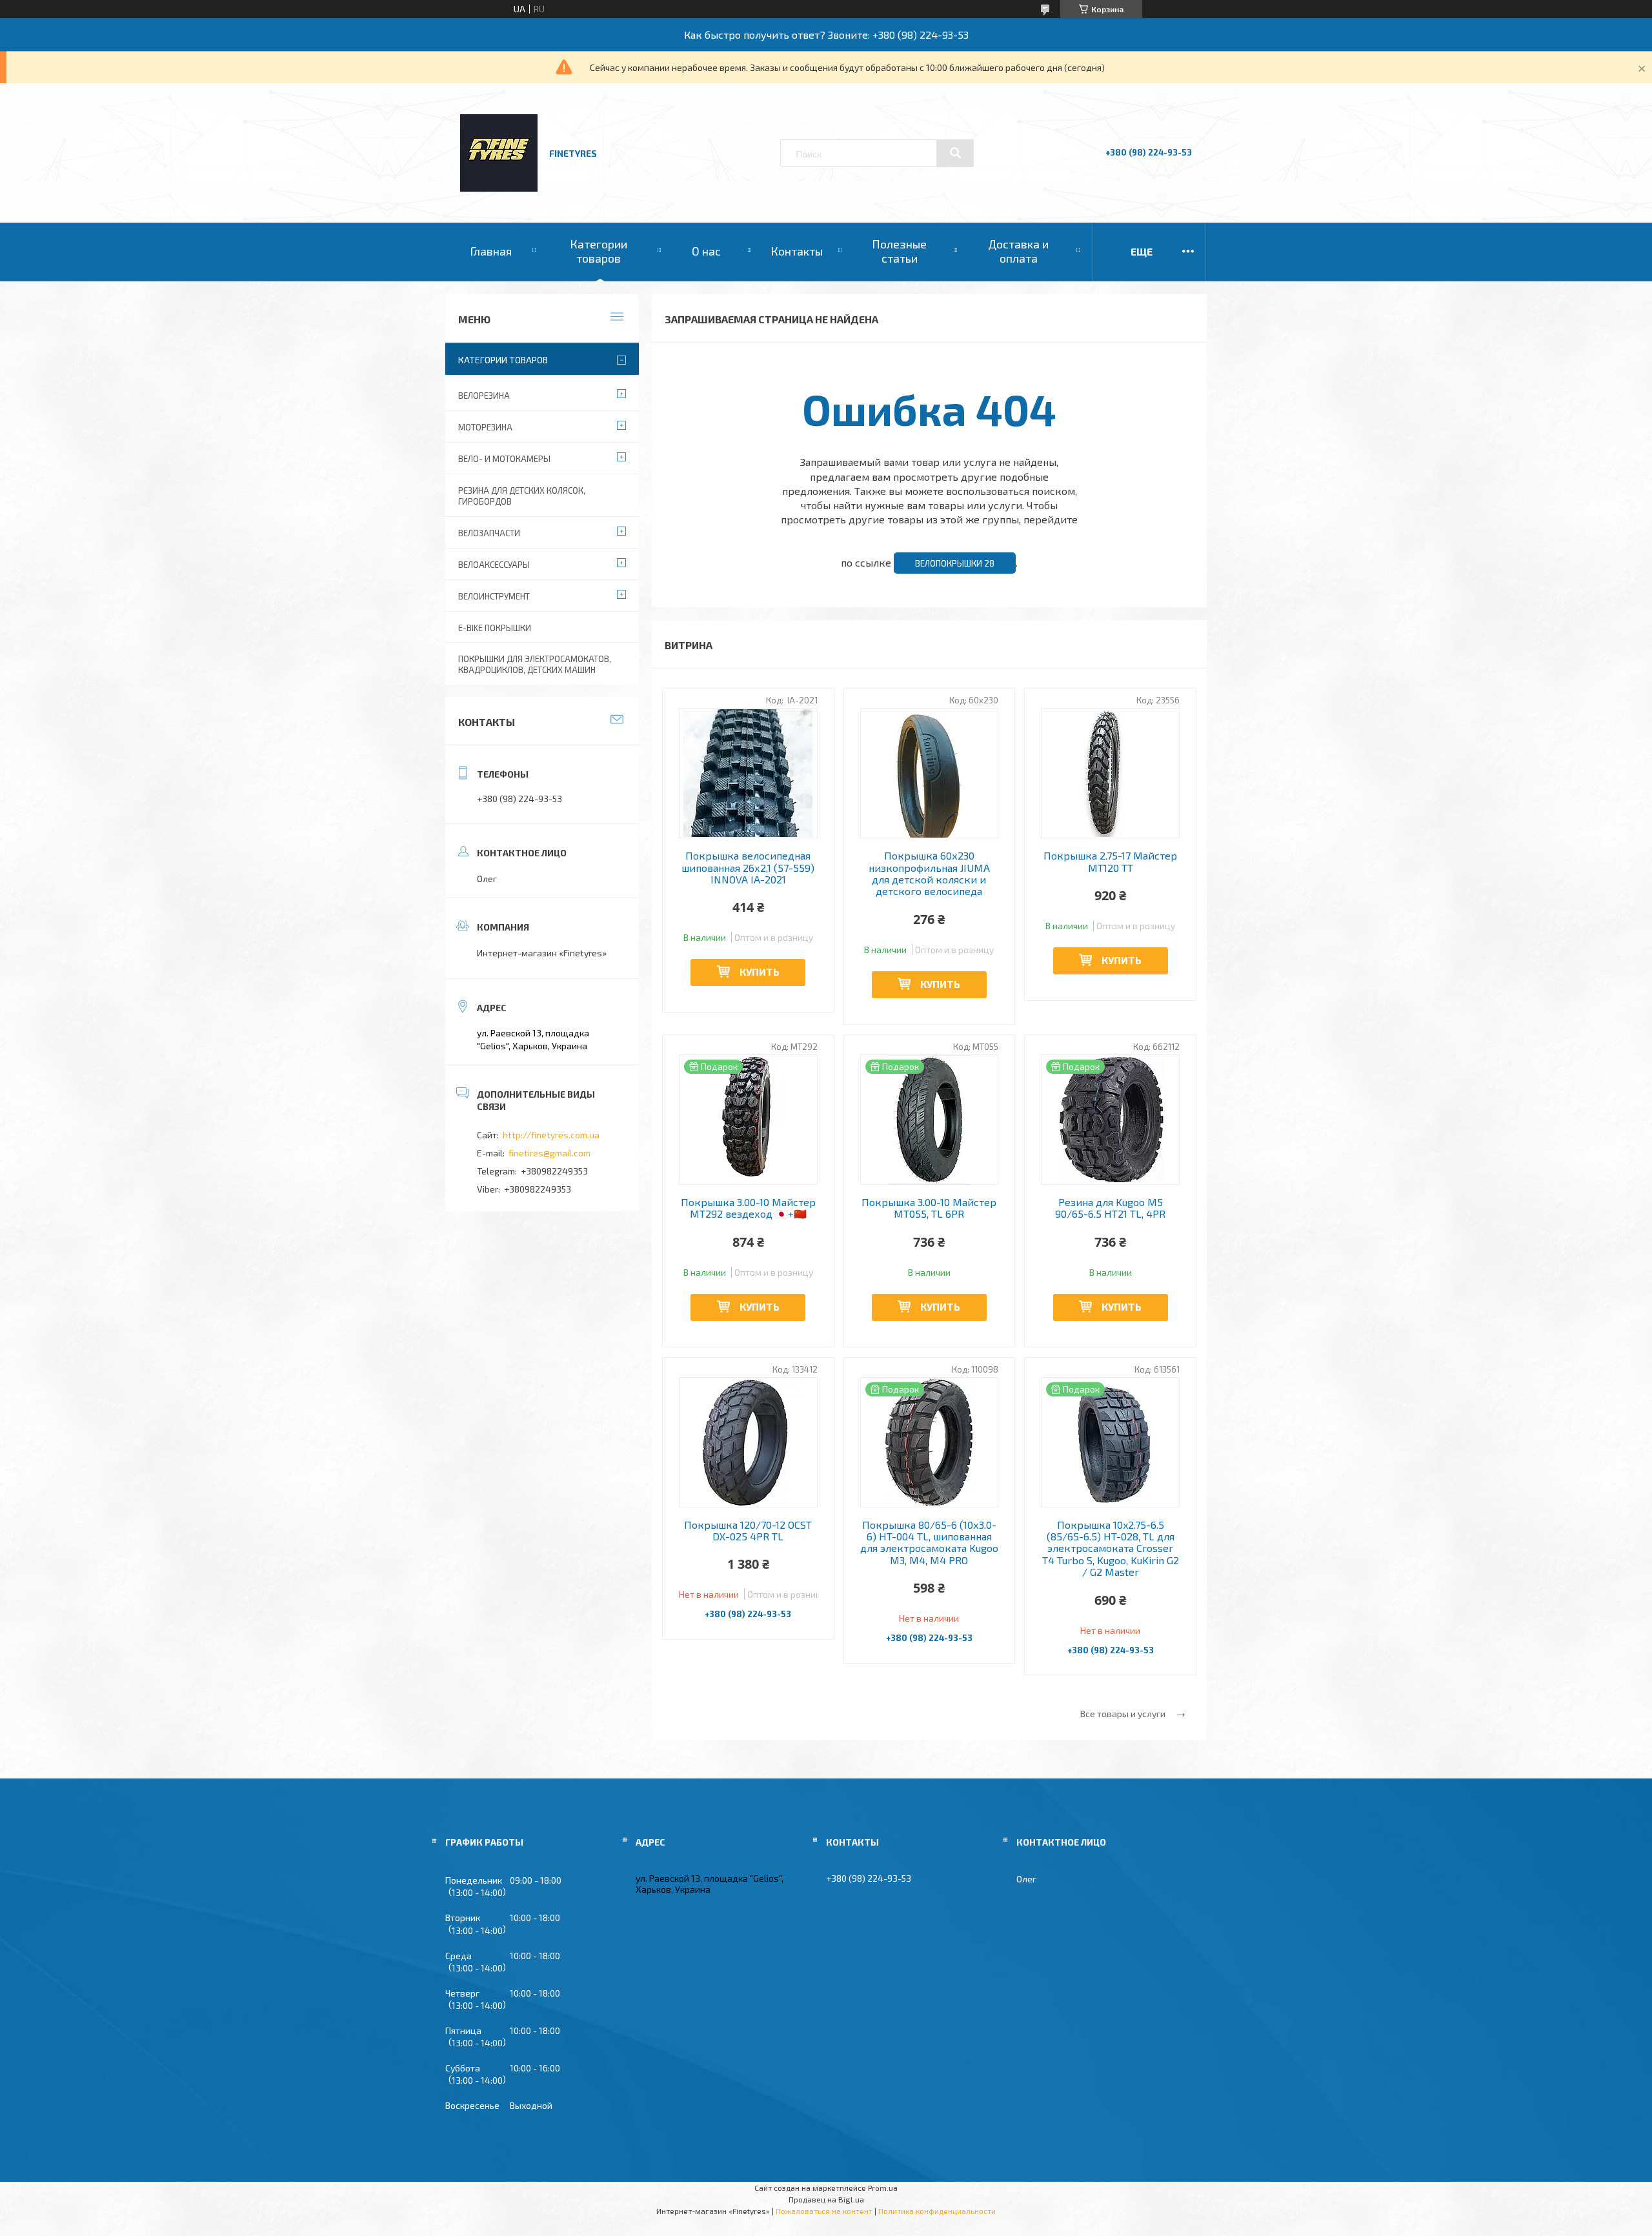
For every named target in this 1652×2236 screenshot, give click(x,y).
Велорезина (484, 396)
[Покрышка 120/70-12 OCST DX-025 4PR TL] (748, 1442)
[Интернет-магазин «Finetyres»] (499, 188)
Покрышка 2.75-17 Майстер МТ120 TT (1110, 861)
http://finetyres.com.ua (551, 1135)
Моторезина (485, 427)
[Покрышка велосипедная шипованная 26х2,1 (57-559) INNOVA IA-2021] (748, 773)
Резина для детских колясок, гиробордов (522, 496)
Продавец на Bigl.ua (826, 2199)
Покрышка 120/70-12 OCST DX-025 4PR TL (748, 1531)
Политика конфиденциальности (937, 2211)
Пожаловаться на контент (824, 2211)
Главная (491, 251)
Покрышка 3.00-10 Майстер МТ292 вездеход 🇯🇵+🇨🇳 (748, 1208)
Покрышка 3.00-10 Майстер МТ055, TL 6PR (929, 1208)
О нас (706, 251)
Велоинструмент (494, 596)
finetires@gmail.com (549, 1153)
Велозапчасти (489, 533)
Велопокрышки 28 (955, 563)
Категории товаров (599, 251)
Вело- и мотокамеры (504, 459)
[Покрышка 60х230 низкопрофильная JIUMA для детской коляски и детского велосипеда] (930, 773)
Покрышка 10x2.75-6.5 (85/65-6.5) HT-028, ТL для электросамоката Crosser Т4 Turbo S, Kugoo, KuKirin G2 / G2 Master (1111, 1549)
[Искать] (955, 153)
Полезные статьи (899, 251)
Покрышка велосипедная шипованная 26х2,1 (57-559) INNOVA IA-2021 (748, 868)
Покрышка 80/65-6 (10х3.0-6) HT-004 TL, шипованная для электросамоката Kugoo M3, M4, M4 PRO (929, 1543)
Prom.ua (883, 2188)
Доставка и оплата (1018, 251)
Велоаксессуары (494, 565)
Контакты (797, 251)
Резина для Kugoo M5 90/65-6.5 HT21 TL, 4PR (1110, 1208)
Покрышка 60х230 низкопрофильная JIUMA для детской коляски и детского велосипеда (929, 873)
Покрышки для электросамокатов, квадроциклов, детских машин (535, 664)
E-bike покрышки (495, 628)
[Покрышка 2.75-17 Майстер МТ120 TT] (1110, 773)
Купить (760, 972)
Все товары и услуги (1123, 1714)
